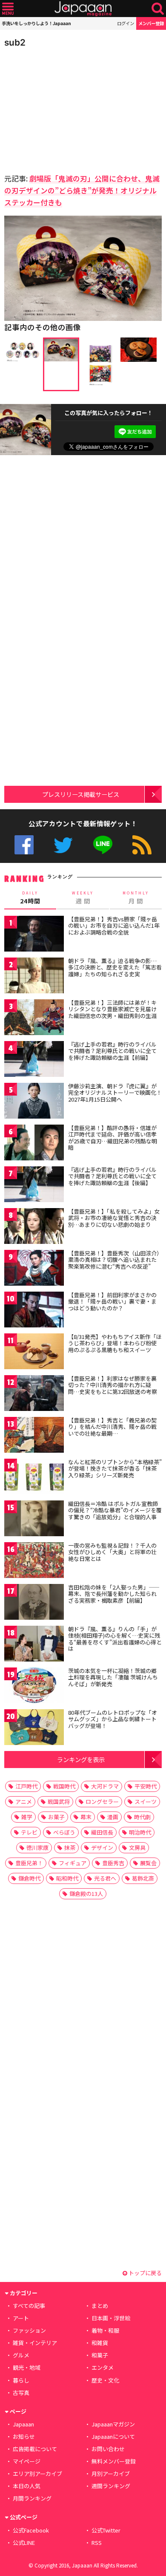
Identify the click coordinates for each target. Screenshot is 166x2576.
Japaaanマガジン (113, 2424)
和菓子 (100, 2355)
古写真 (21, 2393)
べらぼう (64, 1832)
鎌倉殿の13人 (86, 1894)
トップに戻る (145, 2273)
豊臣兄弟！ (29, 1863)
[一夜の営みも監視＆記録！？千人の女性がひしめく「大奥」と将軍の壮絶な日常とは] (34, 1562)
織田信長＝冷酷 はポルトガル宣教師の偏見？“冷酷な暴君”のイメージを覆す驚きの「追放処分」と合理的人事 (115, 1510)
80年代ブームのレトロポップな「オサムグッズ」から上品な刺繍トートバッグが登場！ (113, 1719)
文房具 (137, 1848)
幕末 (86, 1817)
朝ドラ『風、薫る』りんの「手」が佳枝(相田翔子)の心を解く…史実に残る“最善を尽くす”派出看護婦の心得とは (115, 1639)
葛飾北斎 (143, 1878)
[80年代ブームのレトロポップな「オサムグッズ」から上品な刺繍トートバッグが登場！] (34, 1729)
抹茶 (70, 1848)
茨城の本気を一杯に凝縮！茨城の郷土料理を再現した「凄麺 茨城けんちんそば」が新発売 (113, 1677)
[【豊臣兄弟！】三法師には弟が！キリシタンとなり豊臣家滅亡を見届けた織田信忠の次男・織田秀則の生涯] (34, 1019)
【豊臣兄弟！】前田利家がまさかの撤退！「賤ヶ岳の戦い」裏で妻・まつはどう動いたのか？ (112, 1301)
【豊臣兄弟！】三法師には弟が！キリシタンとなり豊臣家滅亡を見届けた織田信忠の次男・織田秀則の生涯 (112, 1009)
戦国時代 (64, 1786)
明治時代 (140, 1832)
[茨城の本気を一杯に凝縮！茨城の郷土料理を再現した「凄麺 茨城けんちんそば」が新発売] (34, 1687)
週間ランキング (111, 2486)
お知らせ (24, 2436)
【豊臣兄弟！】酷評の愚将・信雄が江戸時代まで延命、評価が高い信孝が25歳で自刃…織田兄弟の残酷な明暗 (113, 1138)
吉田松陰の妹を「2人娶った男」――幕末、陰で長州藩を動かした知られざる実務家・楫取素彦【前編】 (114, 1594)
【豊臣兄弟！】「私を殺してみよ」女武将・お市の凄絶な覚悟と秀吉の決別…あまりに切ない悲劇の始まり (114, 1218)
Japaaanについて (113, 2436)
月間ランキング (32, 2498)
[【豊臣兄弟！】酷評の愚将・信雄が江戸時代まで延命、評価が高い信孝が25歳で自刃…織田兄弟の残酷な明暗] (34, 1144)
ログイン (126, 23)
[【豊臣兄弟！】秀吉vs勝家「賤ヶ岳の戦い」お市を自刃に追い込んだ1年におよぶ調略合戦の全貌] (34, 935)
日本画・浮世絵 (111, 2318)
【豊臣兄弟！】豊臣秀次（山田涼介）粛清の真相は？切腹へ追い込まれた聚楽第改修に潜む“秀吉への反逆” (114, 1260)
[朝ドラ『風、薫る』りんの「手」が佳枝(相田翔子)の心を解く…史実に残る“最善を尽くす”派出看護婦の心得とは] (34, 1645)
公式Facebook (24, 845)
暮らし (21, 2380)
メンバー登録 (151, 23)
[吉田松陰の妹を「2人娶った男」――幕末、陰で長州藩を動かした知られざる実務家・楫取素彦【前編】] (34, 1603)
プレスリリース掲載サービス (81, 794)
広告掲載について (35, 2449)
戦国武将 (59, 1801)
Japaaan (83, 9)
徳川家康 (37, 1848)
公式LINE (103, 845)
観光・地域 (27, 2367)
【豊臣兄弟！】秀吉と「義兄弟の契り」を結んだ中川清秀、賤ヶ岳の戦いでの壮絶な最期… (112, 1427)
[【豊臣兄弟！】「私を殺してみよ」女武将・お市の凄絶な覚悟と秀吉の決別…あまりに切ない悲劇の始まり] (34, 1227)
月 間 (136, 898)
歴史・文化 (105, 2380)
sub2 (15, 42)
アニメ (24, 1801)
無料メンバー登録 (114, 2461)
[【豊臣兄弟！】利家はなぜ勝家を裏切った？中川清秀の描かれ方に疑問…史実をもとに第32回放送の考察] (34, 1395)
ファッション (29, 2330)
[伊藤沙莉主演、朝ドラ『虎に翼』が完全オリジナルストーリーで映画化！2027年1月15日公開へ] (34, 1102)
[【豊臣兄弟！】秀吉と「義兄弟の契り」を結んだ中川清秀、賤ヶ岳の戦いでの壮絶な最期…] (34, 1436)
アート (21, 2318)
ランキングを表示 (81, 1759)
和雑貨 (100, 2343)
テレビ (29, 1832)
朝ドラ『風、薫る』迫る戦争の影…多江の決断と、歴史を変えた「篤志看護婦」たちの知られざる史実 (115, 967)
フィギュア (73, 1863)
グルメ (21, 2355)
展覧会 (148, 1863)
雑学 (27, 1817)
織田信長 (102, 1832)
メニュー (8, 9)
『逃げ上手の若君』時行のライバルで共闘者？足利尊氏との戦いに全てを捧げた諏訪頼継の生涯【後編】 (112, 1176)
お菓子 (56, 1817)
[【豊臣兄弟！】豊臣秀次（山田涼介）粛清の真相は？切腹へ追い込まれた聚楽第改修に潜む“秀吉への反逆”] (34, 1269)
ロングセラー (102, 1801)
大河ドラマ (105, 1786)
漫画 (113, 1817)
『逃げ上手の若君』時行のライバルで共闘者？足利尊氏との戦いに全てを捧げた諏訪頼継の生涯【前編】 (112, 1051)
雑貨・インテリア (35, 2343)
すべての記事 (29, 2306)
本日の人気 (27, 2486)
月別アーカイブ (111, 2474)
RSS (142, 845)
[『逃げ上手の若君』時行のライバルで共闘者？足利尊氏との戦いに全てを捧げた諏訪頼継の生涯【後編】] (34, 1186)
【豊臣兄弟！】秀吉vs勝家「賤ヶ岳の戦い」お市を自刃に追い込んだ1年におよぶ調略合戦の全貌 (114, 926)
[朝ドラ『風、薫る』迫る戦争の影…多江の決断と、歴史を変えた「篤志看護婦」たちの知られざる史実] (34, 977)
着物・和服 (105, 2330)
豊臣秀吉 (113, 1863)
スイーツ (146, 1801)
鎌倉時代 (29, 1878)
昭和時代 (67, 1878)
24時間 (30, 898)
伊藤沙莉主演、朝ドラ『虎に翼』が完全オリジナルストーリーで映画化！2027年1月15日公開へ (115, 1093)
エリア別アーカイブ (37, 2474)
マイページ (27, 2461)
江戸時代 (26, 1786)
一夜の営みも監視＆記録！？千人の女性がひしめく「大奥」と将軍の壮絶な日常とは (112, 1552)
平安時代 (146, 1786)
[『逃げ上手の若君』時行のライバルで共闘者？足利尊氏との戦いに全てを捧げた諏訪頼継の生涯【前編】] (34, 1060)
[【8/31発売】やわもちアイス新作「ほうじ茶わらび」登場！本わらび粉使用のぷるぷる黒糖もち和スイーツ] (34, 1353)
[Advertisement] (64, 108)
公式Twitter (63, 845)
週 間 (83, 898)
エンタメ (103, 2367)
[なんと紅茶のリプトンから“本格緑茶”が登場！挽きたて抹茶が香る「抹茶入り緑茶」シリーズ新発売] (34, 1478)
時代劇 (142, 1817)
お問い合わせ (108, 2449)
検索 (158, 9)
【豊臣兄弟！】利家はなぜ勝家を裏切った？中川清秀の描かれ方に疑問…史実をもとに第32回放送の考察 (113, 1385)
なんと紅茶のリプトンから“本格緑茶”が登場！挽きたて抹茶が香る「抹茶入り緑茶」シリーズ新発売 (115, 1468)
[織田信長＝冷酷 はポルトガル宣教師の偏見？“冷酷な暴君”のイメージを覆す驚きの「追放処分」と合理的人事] (34, 1520)
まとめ (100, 2306)
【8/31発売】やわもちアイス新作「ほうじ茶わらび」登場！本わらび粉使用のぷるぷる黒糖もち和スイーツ (115, 1343)
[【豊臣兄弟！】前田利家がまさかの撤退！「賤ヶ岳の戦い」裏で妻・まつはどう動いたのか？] (34, 1311)
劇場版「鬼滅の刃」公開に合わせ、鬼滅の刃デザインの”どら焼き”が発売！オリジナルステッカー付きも (82, 190)
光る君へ (105, 1878)
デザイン (102, 1848)
